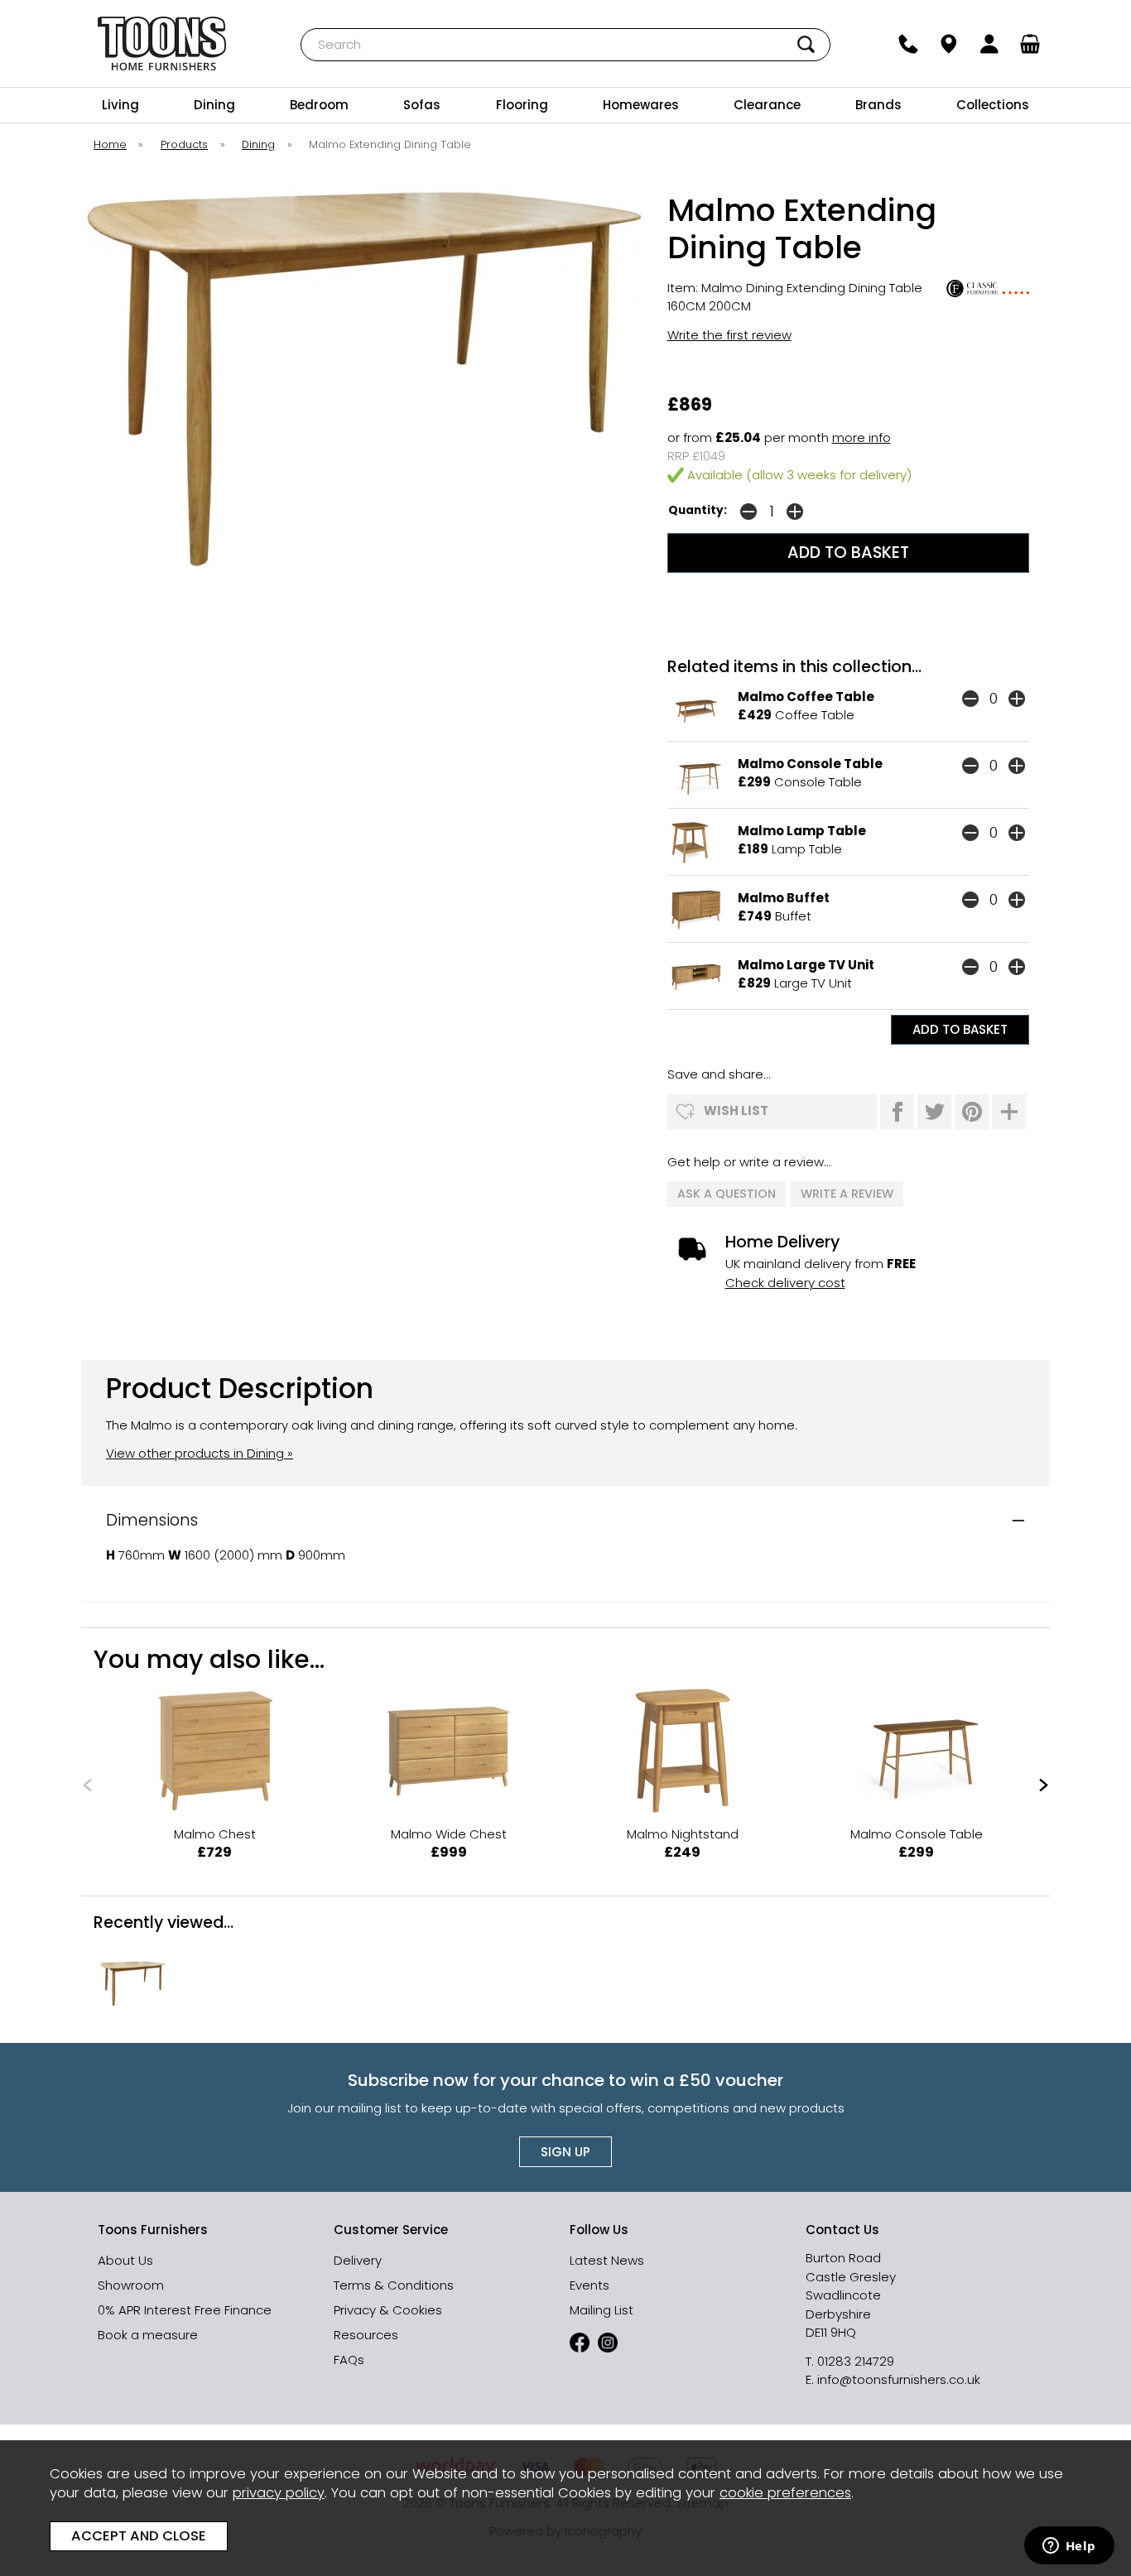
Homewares (641, 105)
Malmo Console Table (810, 764)
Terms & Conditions (394, 2285)
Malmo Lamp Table (802, 831)
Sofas (422, 105)
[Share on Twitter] (934, 1112)
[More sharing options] (1009, 1112)
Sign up (565, 2152)
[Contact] (909, 44)
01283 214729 (856, 2361)
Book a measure (148, 2335)
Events (590, 2285)
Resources (366, 2335)
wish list (736, 1110)
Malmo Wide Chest (449, 1834)
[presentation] (87, 1785)
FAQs (349, 2360)
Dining (214, 105)
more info (861, 437)
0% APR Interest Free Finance (185, 2310)
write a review (847, 1194)
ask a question (727, 1194)
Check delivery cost (785, 1283)
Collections (993, 105)
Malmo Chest (215, 1834)
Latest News (607, 2260)
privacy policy (279, 2493)
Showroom (131, 2285)
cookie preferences (785, 2493)
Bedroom (319, 105)
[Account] (990, 44)
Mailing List (602, 2310)
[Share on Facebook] (897, 1112)
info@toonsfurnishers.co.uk (899, 2379)
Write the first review (729, 335)
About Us (125, 2260)
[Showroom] (949, 44)
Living (120, 105)
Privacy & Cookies (388, 2310)
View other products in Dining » (200, 1453)
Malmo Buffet (784, 898)
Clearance (767, 105)
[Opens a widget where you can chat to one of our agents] (1069, 2547)
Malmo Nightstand (683, 1834)
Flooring (522, 105)
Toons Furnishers (162, 43)
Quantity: (698, 510)
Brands (878, 105)
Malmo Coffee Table (806, 697)
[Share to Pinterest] (972, 1112)
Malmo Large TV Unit (806, 965)
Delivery (358, 2260)
